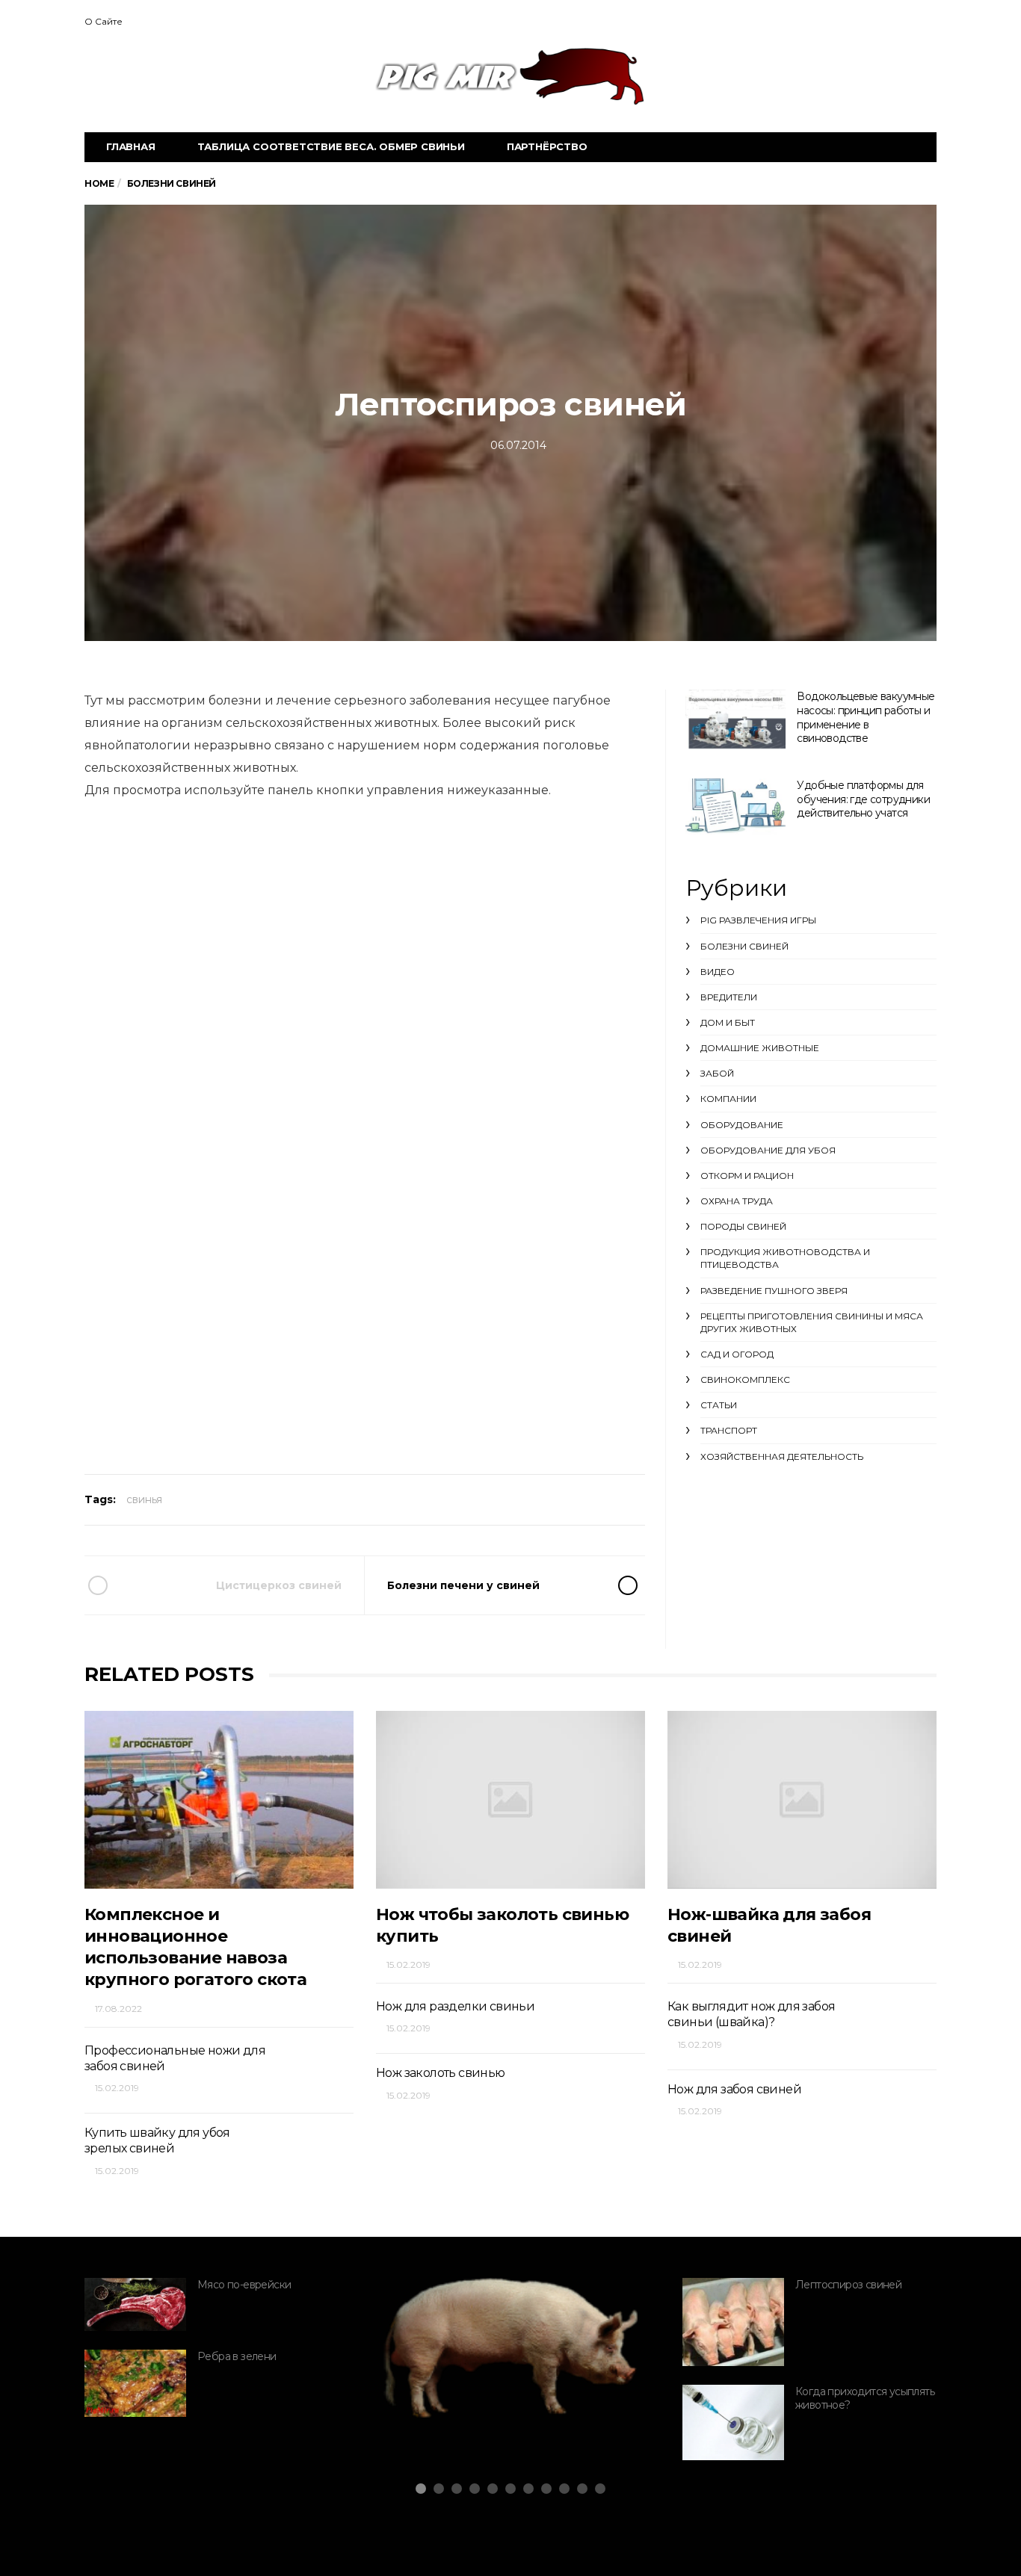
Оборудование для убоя (768, 1150)
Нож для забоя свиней (734, 2089)
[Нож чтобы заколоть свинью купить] (510, 1799)
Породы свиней (743, 1226)
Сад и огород (737, 1354)
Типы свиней (460, 2374)
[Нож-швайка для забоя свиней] (802, 1799)
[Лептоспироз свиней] (733, 2322)
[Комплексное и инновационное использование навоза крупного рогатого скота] (219, 1799)
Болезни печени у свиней (463, 1585)
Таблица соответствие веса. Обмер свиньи (331, 146)
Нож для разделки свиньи (455, 2006)
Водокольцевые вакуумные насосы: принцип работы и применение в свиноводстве (866, 717)
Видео (718, 972)
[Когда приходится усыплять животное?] (733, 2423)
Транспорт (729, 1430)
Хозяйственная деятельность (782, 1456)
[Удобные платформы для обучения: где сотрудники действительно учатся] (735, 806)
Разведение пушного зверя (774, 1291)
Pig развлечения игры (758, 920)
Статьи (719, 1405)
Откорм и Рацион (747, 1176)
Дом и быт (728, 1022)
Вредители (729, 997)
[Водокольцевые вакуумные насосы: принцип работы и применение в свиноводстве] (735, 721)
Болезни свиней (744, 946)
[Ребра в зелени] (135, 2383)
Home (99, 183)
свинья (144, 1499)
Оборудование (742, 1125)
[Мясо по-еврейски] (135, 2304)
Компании (728, 1099)
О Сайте (104, 21)
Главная (131, 146)
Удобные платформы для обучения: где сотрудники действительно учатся (863, 799)
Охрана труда (737, 1201)
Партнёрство (547, 146)
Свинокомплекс (745, 1380)
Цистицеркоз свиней (279, 1585)
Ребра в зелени (237, 2356)
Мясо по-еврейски (244, 2285)
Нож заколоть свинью (441, 2073)
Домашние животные (760, 1048)
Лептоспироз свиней (848, 2285)
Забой (717, 1073)
